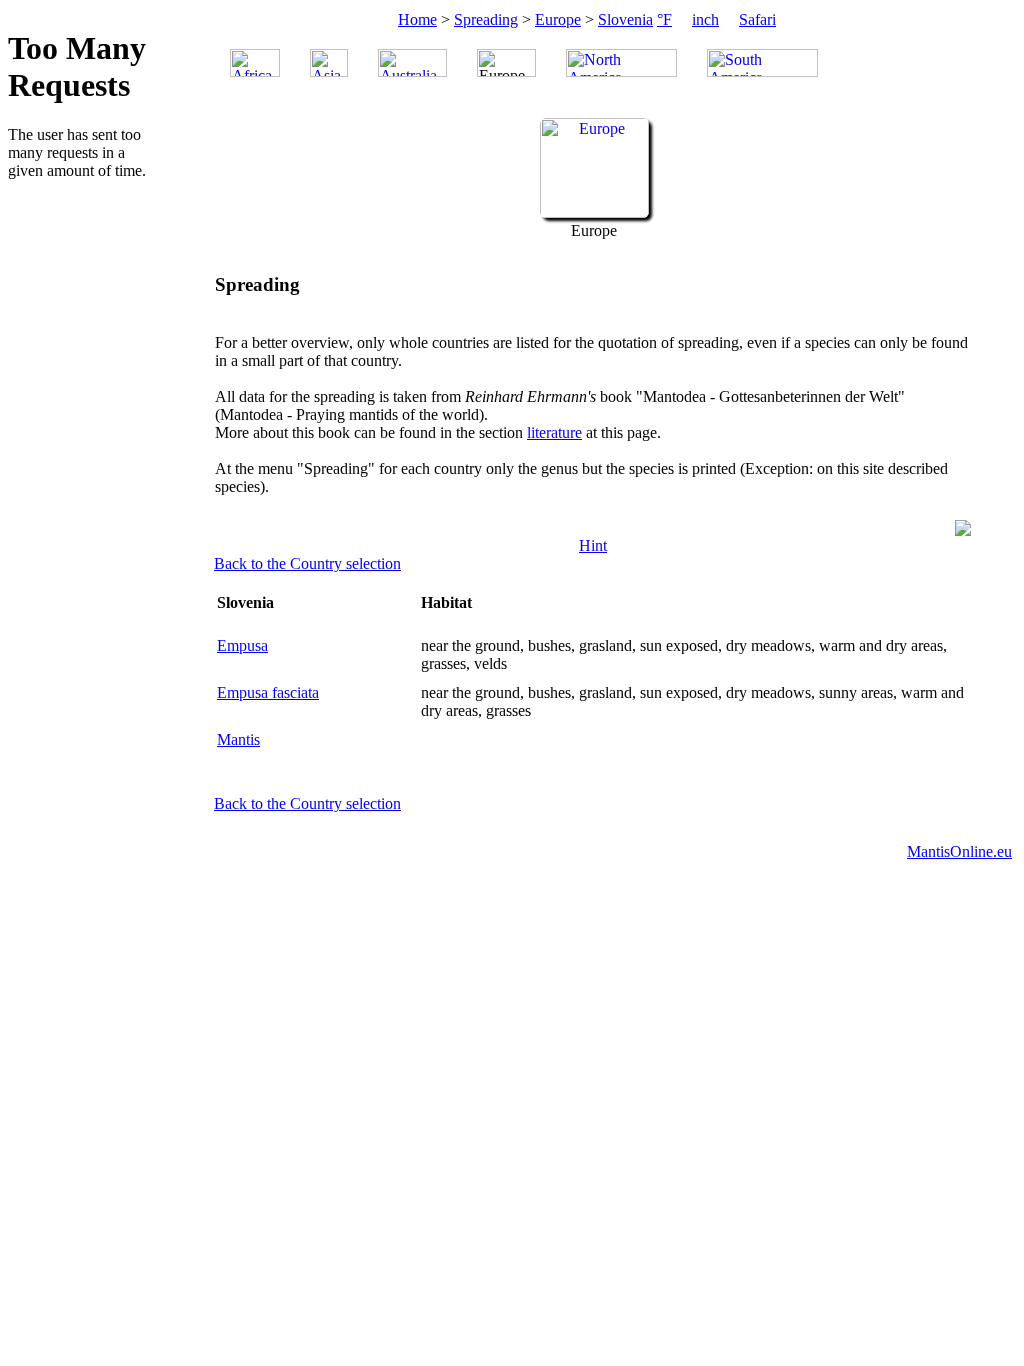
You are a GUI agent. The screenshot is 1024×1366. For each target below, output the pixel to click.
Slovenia (625, 19)
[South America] (762, 63)
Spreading (486, 19)
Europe (558, 19)
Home (417, 19)
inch (705, 19)
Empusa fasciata (268, 692)
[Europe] (594, 212)
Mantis (238, 739)
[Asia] (329, 63)
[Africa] (255, 63)
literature (554, 432)
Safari (757, 19)
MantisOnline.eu (959, 851)
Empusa (242, 645)
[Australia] (412, 63)
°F (664, 19)
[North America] (621, 63)
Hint (593, 545)
